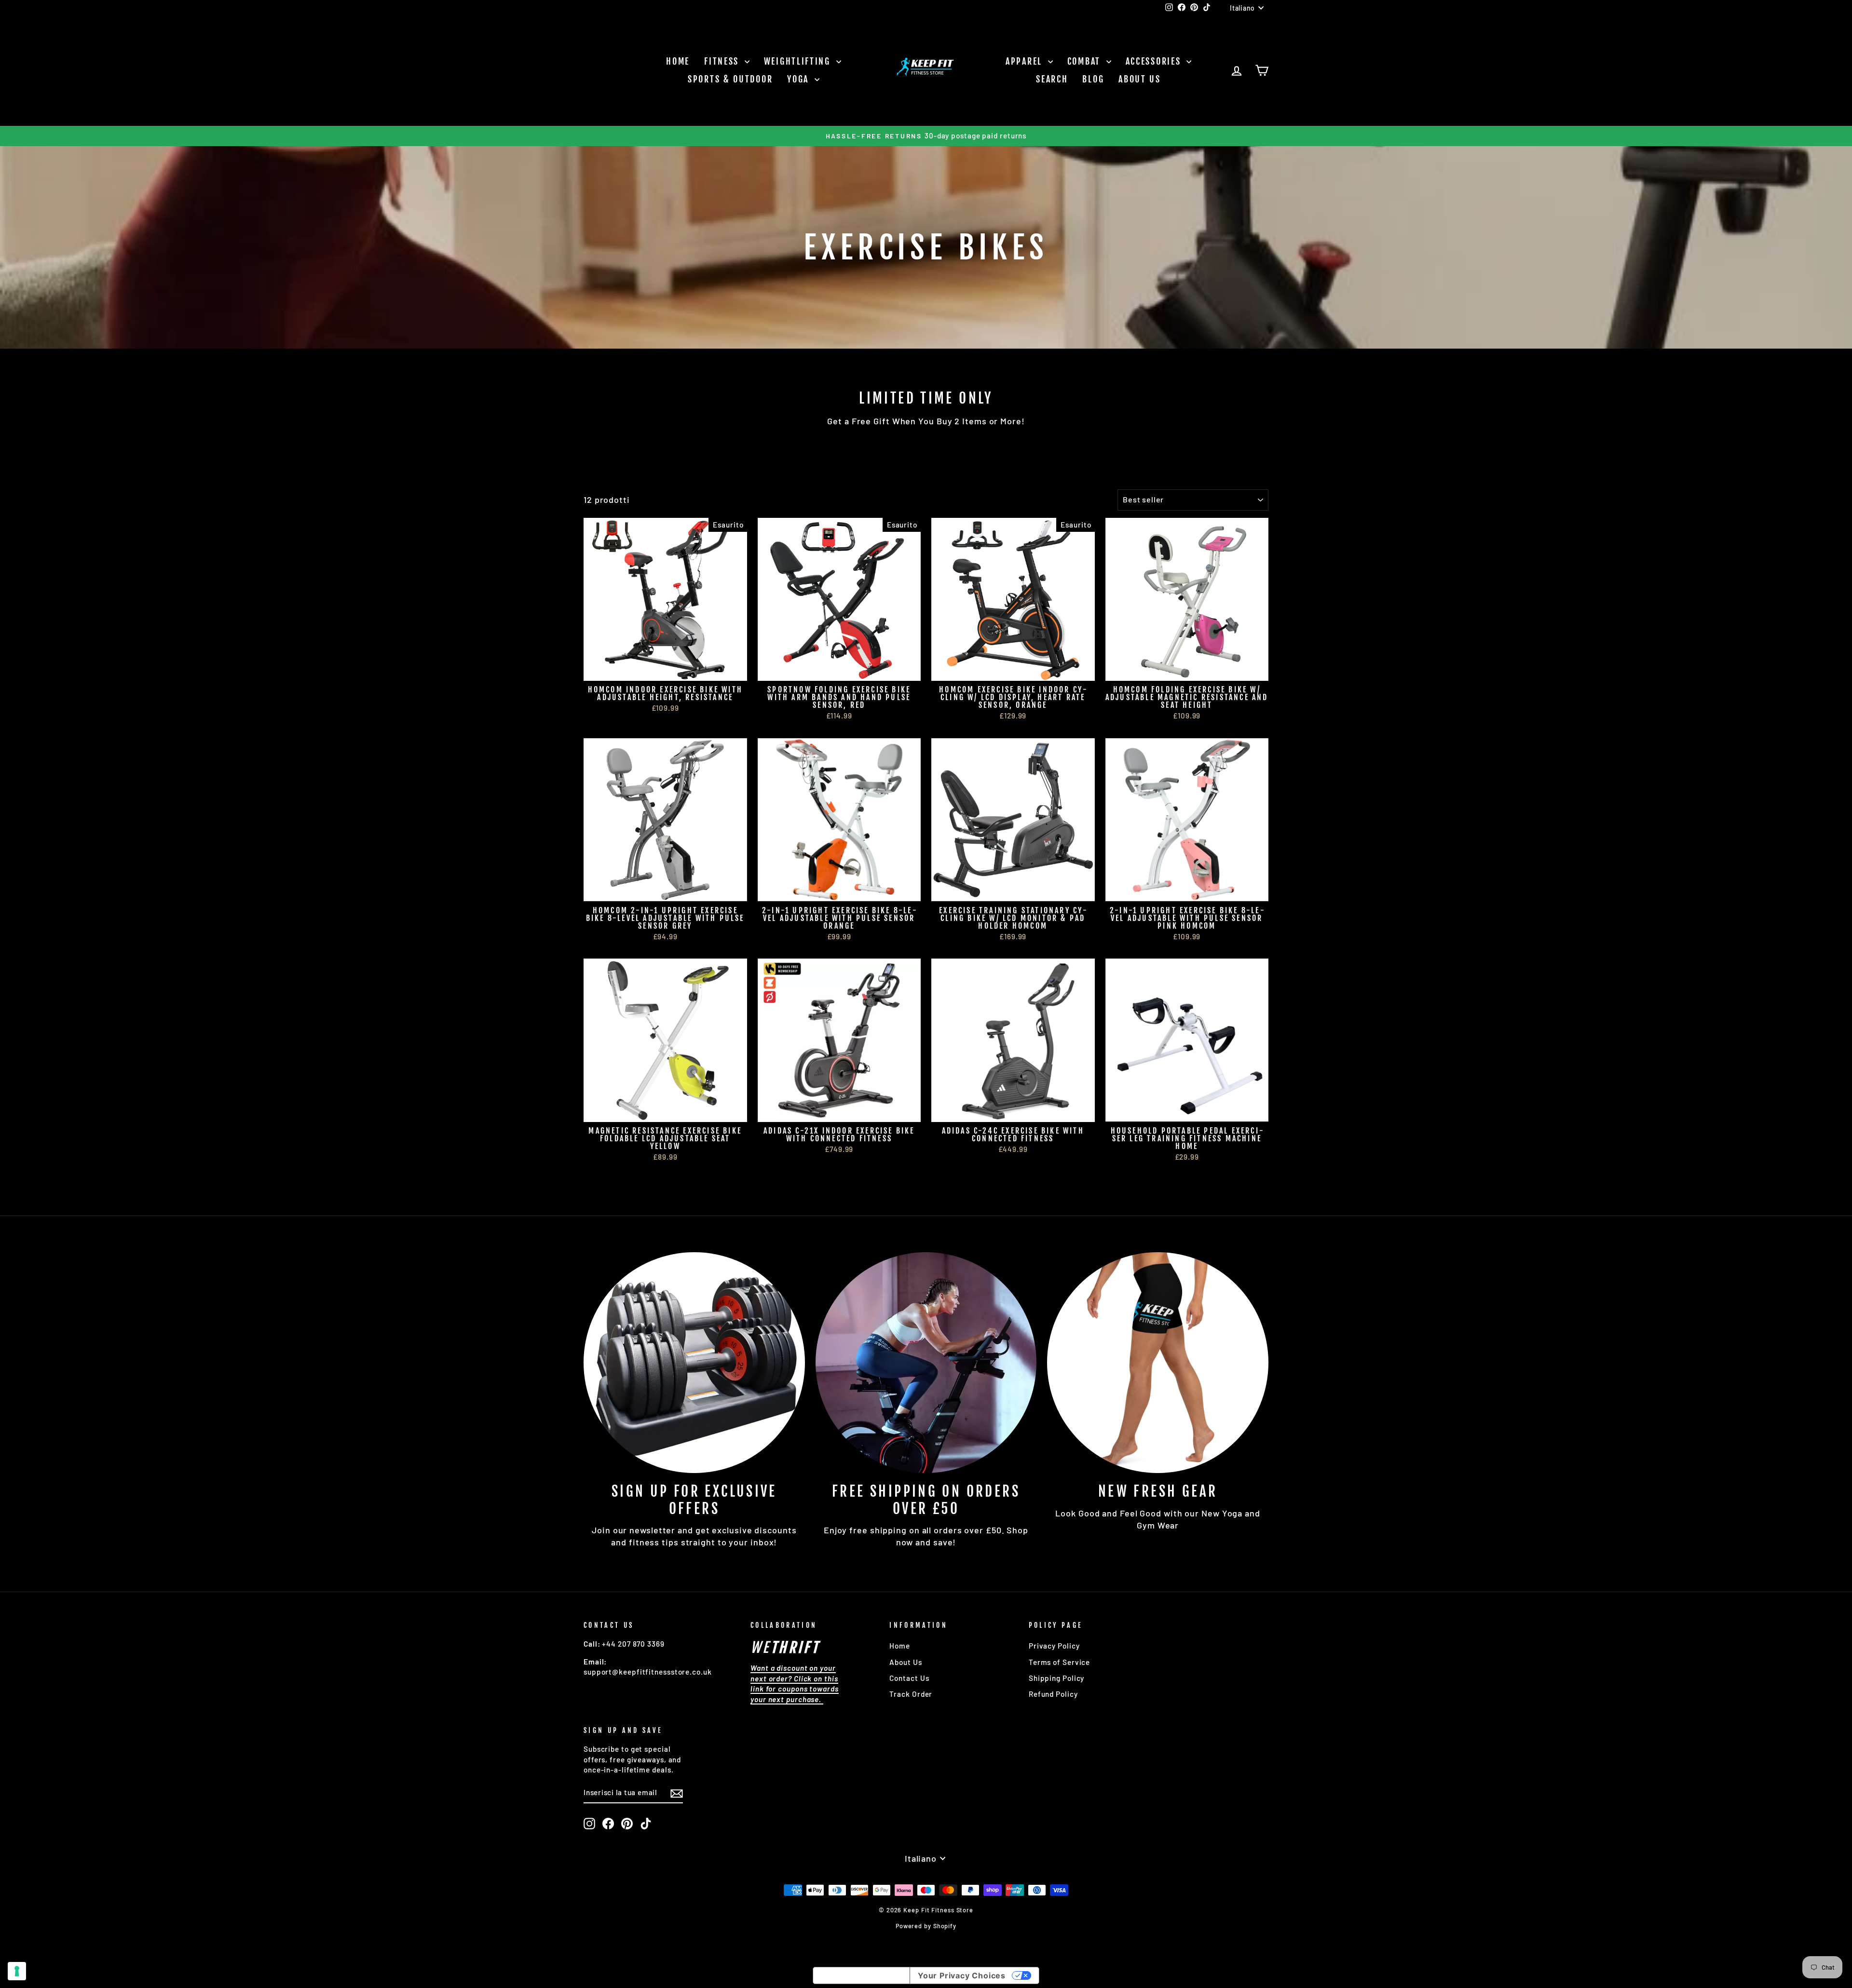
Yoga (800, 79)
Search (1052, 79)
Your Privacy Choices (962, 1975)
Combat (1086, 61)
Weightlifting (799, 61)
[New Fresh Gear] (1158, 1363)
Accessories (1155, 61)
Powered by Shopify (926, 1926)
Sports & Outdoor (730, 79)
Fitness (723, 61)
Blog (1093, 79)
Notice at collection (861, 1975)
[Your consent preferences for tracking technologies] (17, 1971)
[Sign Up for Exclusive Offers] (694, 1363)
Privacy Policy (1054, 1646)
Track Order (911, 1694)
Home (678, 61)
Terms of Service (1059, 1662)
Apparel (1026, 61)
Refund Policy (1053, 1694)
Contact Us (909, 1678)
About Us (1140, 79)
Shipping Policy (1057, 1678)
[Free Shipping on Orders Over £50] (926, 1363)
